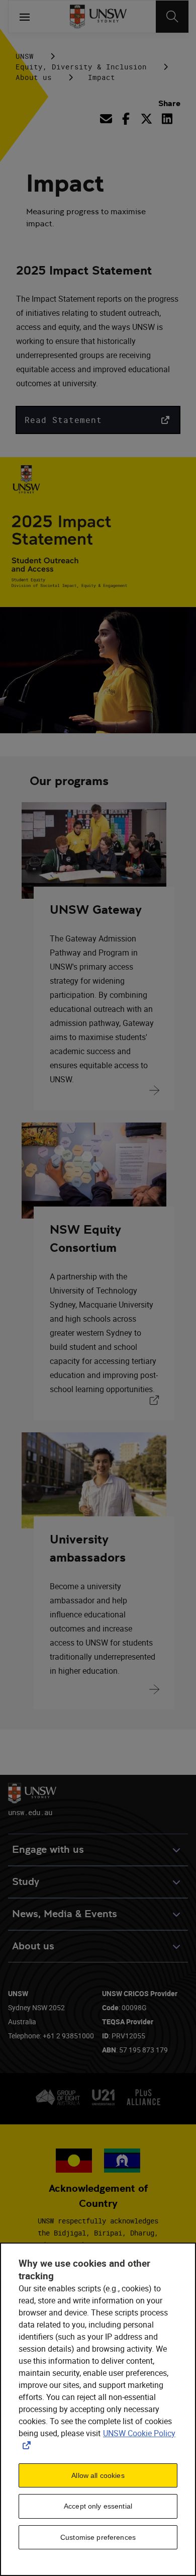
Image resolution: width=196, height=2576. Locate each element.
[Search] (172, 17)
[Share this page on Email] (108, 119)
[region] (98, 2409)
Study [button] (26, 1882)
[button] (98, 420)
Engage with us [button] (48, 1850)
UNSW (25, 56)
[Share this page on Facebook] (126, 119)
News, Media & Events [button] (65, 1914)
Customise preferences (98, 2537)
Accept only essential (98, 2506)
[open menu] (25, 17)
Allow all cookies (98, 2475)
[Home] (98, 17)
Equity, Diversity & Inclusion (81, 67)
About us (34, 77)
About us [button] (33, 1946)
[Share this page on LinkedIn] (167, 119)
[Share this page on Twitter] (146, 119)
